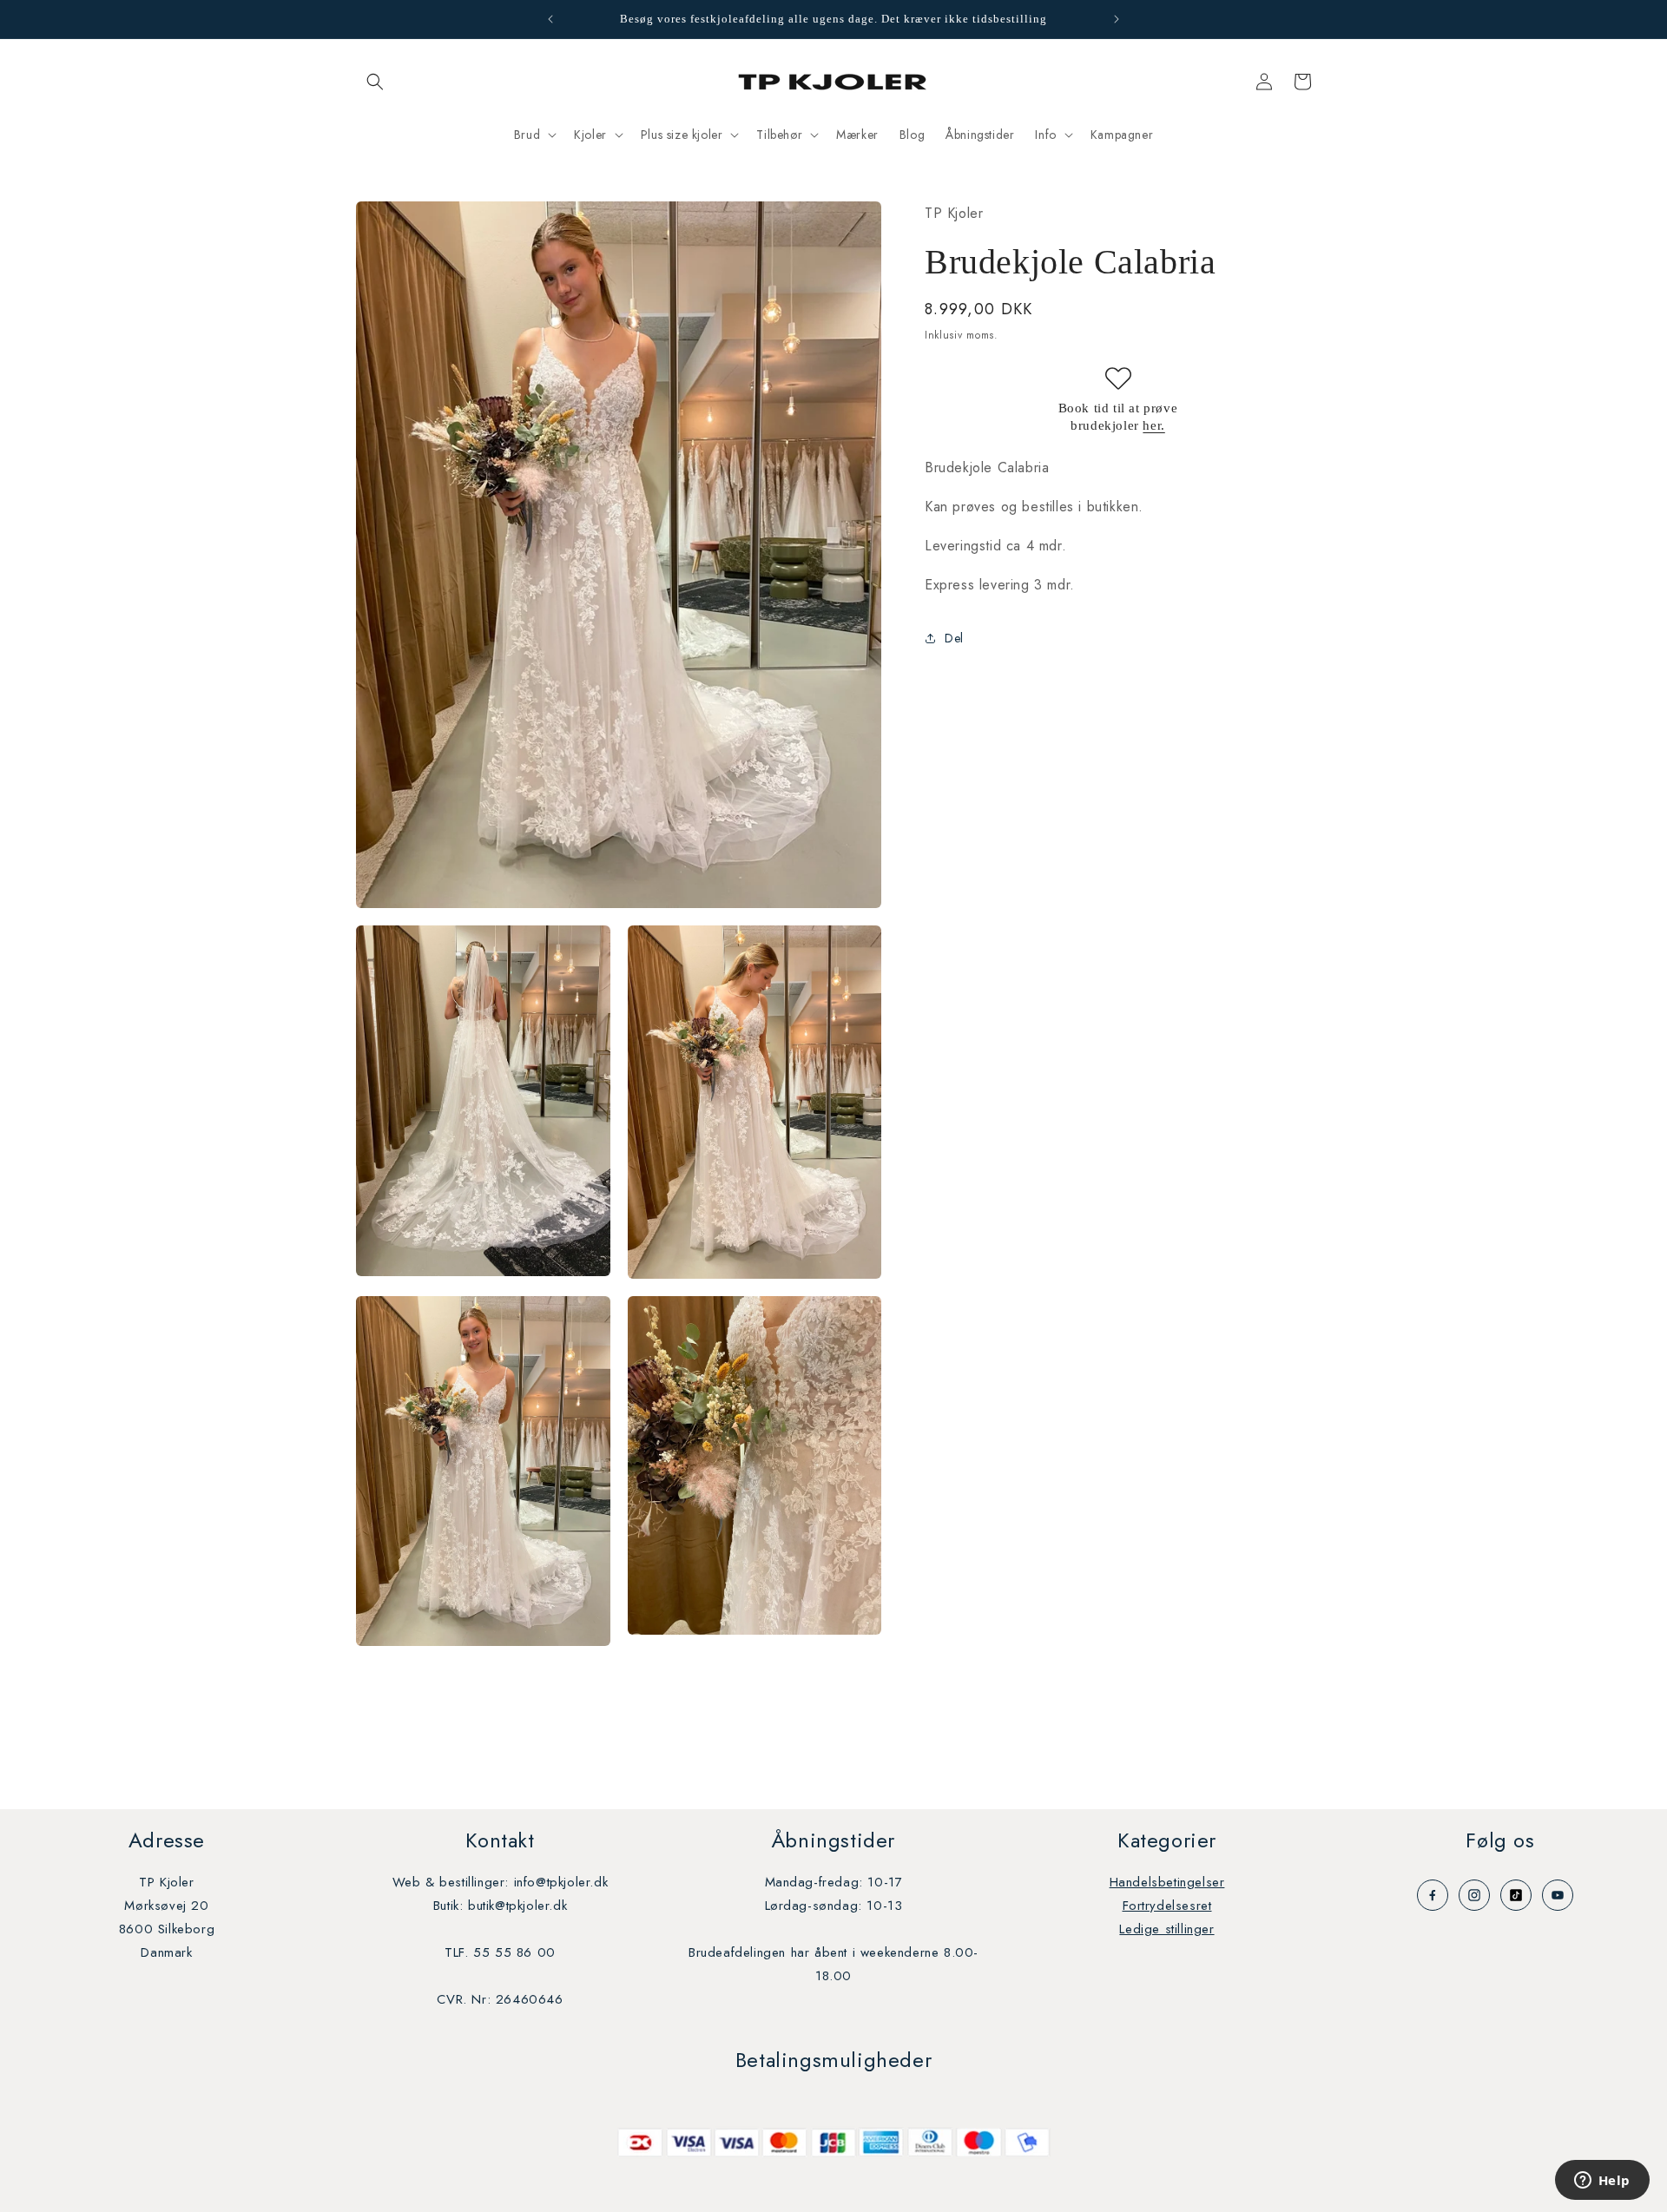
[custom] (1433, 1895)
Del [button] (954, 637)
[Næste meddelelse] (1117, 19)
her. (1153, 425)
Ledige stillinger (1166, 1929)
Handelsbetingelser (1167, 1882)
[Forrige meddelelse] (550, 19)
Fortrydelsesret (1167, 1906)
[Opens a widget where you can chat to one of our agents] (1602, 2182)
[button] (375, 82)
